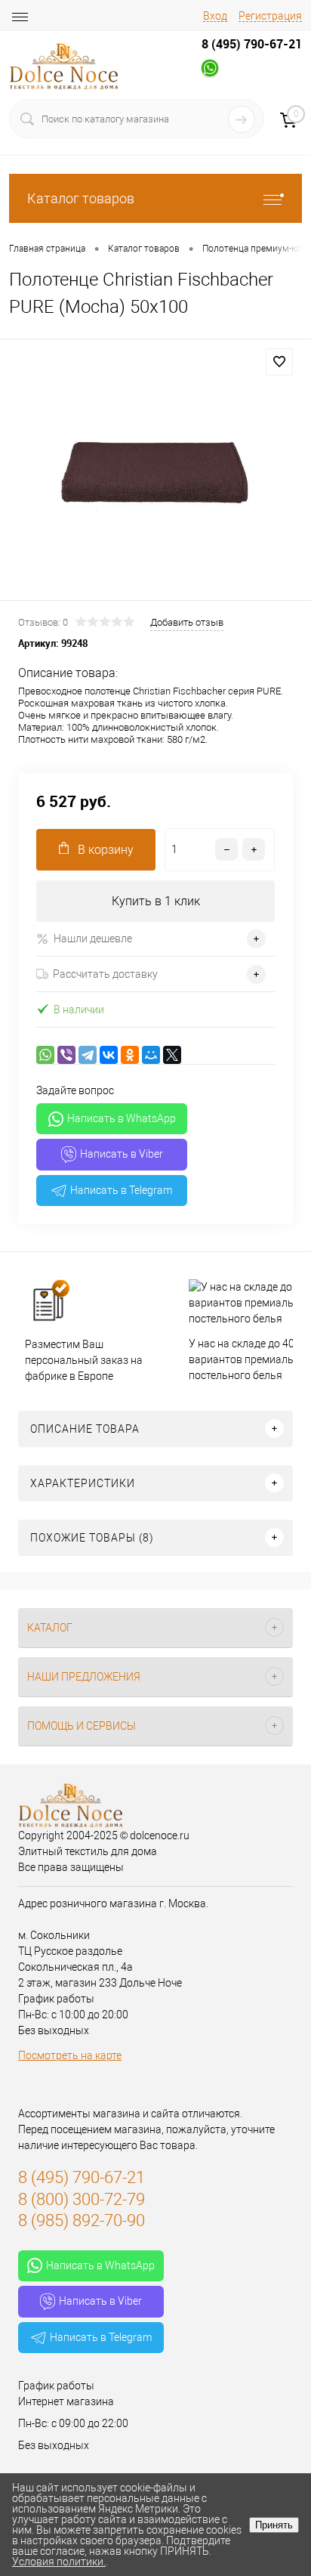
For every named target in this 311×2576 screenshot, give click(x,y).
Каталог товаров (81, 198)
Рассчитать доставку (105, 974)
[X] (172, 1055)
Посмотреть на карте (70, 2055)
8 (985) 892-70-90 (82, 2220)
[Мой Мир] (151, 1055)
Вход (215, 16)
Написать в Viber (122, 1154)
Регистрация (270, 16)
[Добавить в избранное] (279, 362)
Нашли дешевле (93, 939)
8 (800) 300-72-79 (82, 2199)
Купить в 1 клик (156, 901)
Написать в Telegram (121, 1190)
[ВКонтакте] (109, 1055)
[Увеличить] (155, 472)
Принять (274, 2525)
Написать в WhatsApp (122, 1118)
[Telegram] (88, 1055)
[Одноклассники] (130, 1055)
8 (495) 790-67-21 (252, 44)
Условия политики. (59, 2562)
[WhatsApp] (45, 1055)
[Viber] (66, 1055)
